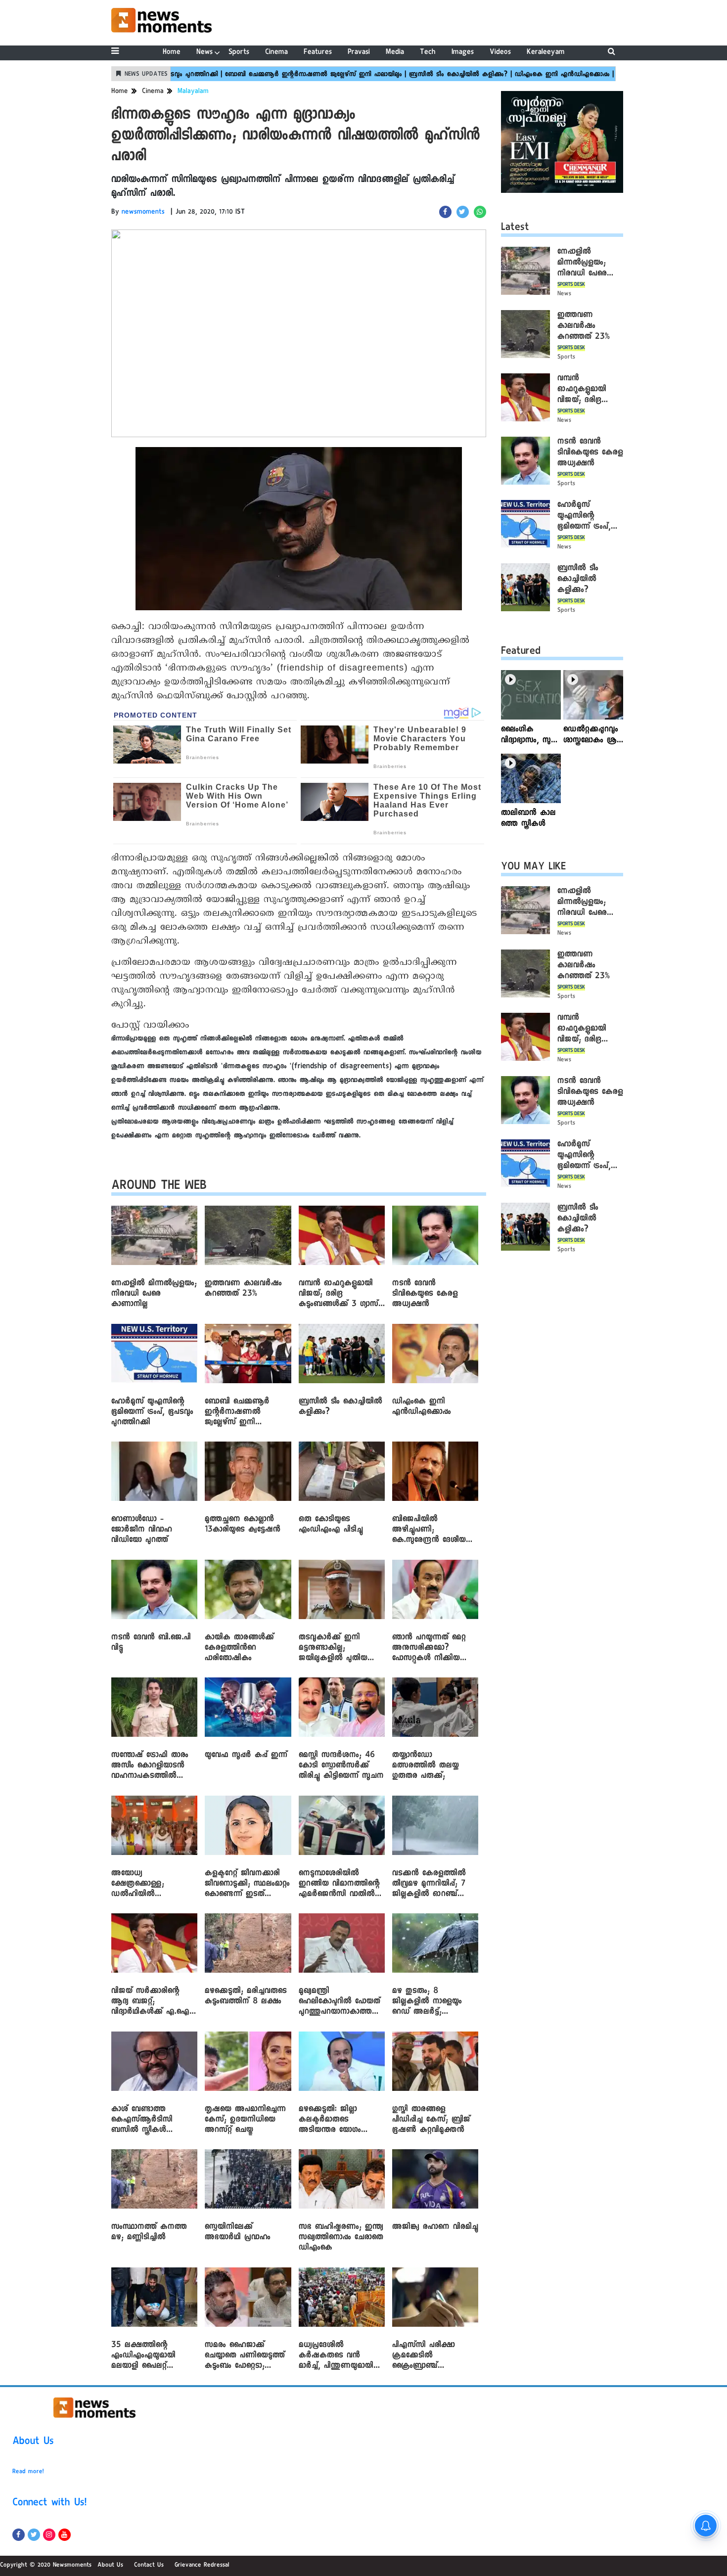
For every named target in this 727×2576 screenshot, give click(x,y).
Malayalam (193, 92)
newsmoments (143, 213)
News (204, 53)
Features (318, 53)
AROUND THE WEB (159, 1187)
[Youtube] (65, 2535)
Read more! (28, 2472)
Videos (500, 53)
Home (172, 53)
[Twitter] (34, 2535)
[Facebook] (19, 2535)
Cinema (276, 53)
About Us (33, 2442)
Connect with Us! (49, 2504)
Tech (428, 53)
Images (463, 53)
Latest (515, 228)
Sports (239, 53)
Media (395, 53)
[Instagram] (49, 2535)
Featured (521, 652)
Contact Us (149, 2566)
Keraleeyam (546, 53)
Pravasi (359, 53)
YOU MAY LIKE (533, 868)
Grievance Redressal (202, 2566)
